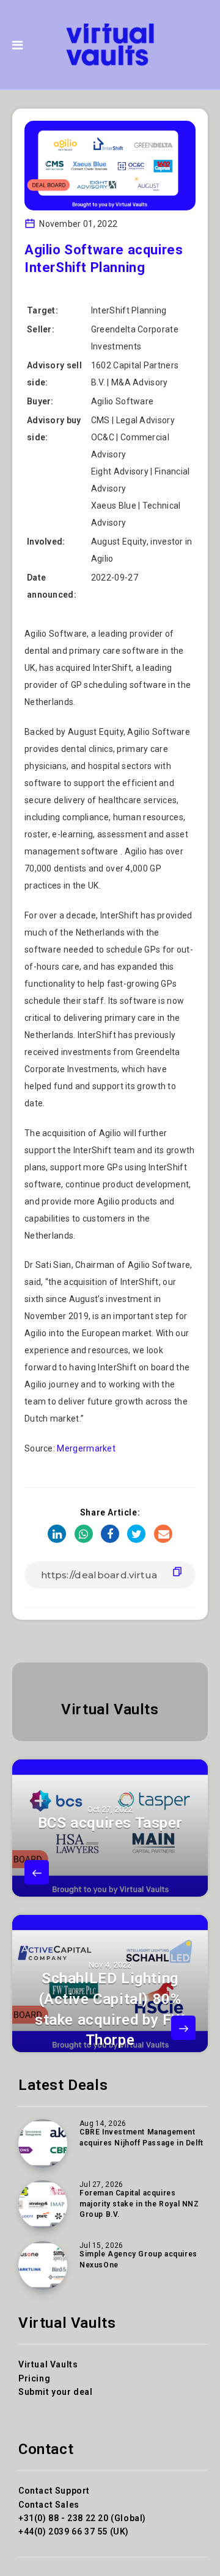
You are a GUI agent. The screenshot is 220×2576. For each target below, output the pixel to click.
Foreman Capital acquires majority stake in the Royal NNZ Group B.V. (139, 2204)
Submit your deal (56, 2392)
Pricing (34, 2378)
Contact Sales (49, 2505)
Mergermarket (86, 1448)
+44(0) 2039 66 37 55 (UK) (74, 2531)
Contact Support (54, 2491)
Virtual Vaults (110, 1709)
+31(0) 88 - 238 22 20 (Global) (82, 2518)
